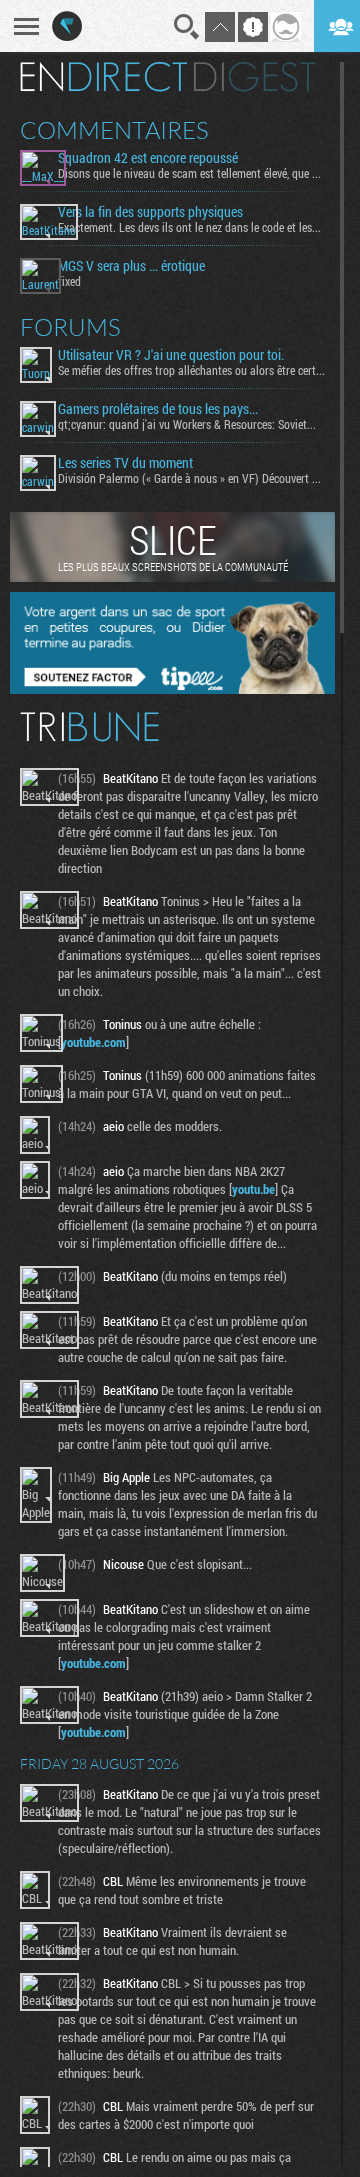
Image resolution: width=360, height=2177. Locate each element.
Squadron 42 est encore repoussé (148, 158)
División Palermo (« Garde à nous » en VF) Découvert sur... (191, 478)
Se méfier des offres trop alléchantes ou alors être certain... (191, 370)
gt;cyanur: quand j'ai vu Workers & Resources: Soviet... (187, 424)
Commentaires (114, 130)
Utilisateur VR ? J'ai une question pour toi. (171, 355)
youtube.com (93, 1042)
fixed (69, 281)
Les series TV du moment (125, 463)
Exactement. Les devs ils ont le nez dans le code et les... (189, 227)
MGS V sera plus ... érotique (131, 266)
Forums (70, 327)
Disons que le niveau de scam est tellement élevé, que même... (191, 173)
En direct (103, 77)
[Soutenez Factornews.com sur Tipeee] (172, 689)
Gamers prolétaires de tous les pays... (158, 409)
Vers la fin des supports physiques (150, 212)
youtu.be (253, 1189)
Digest (254, 77)
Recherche (187, 27)
